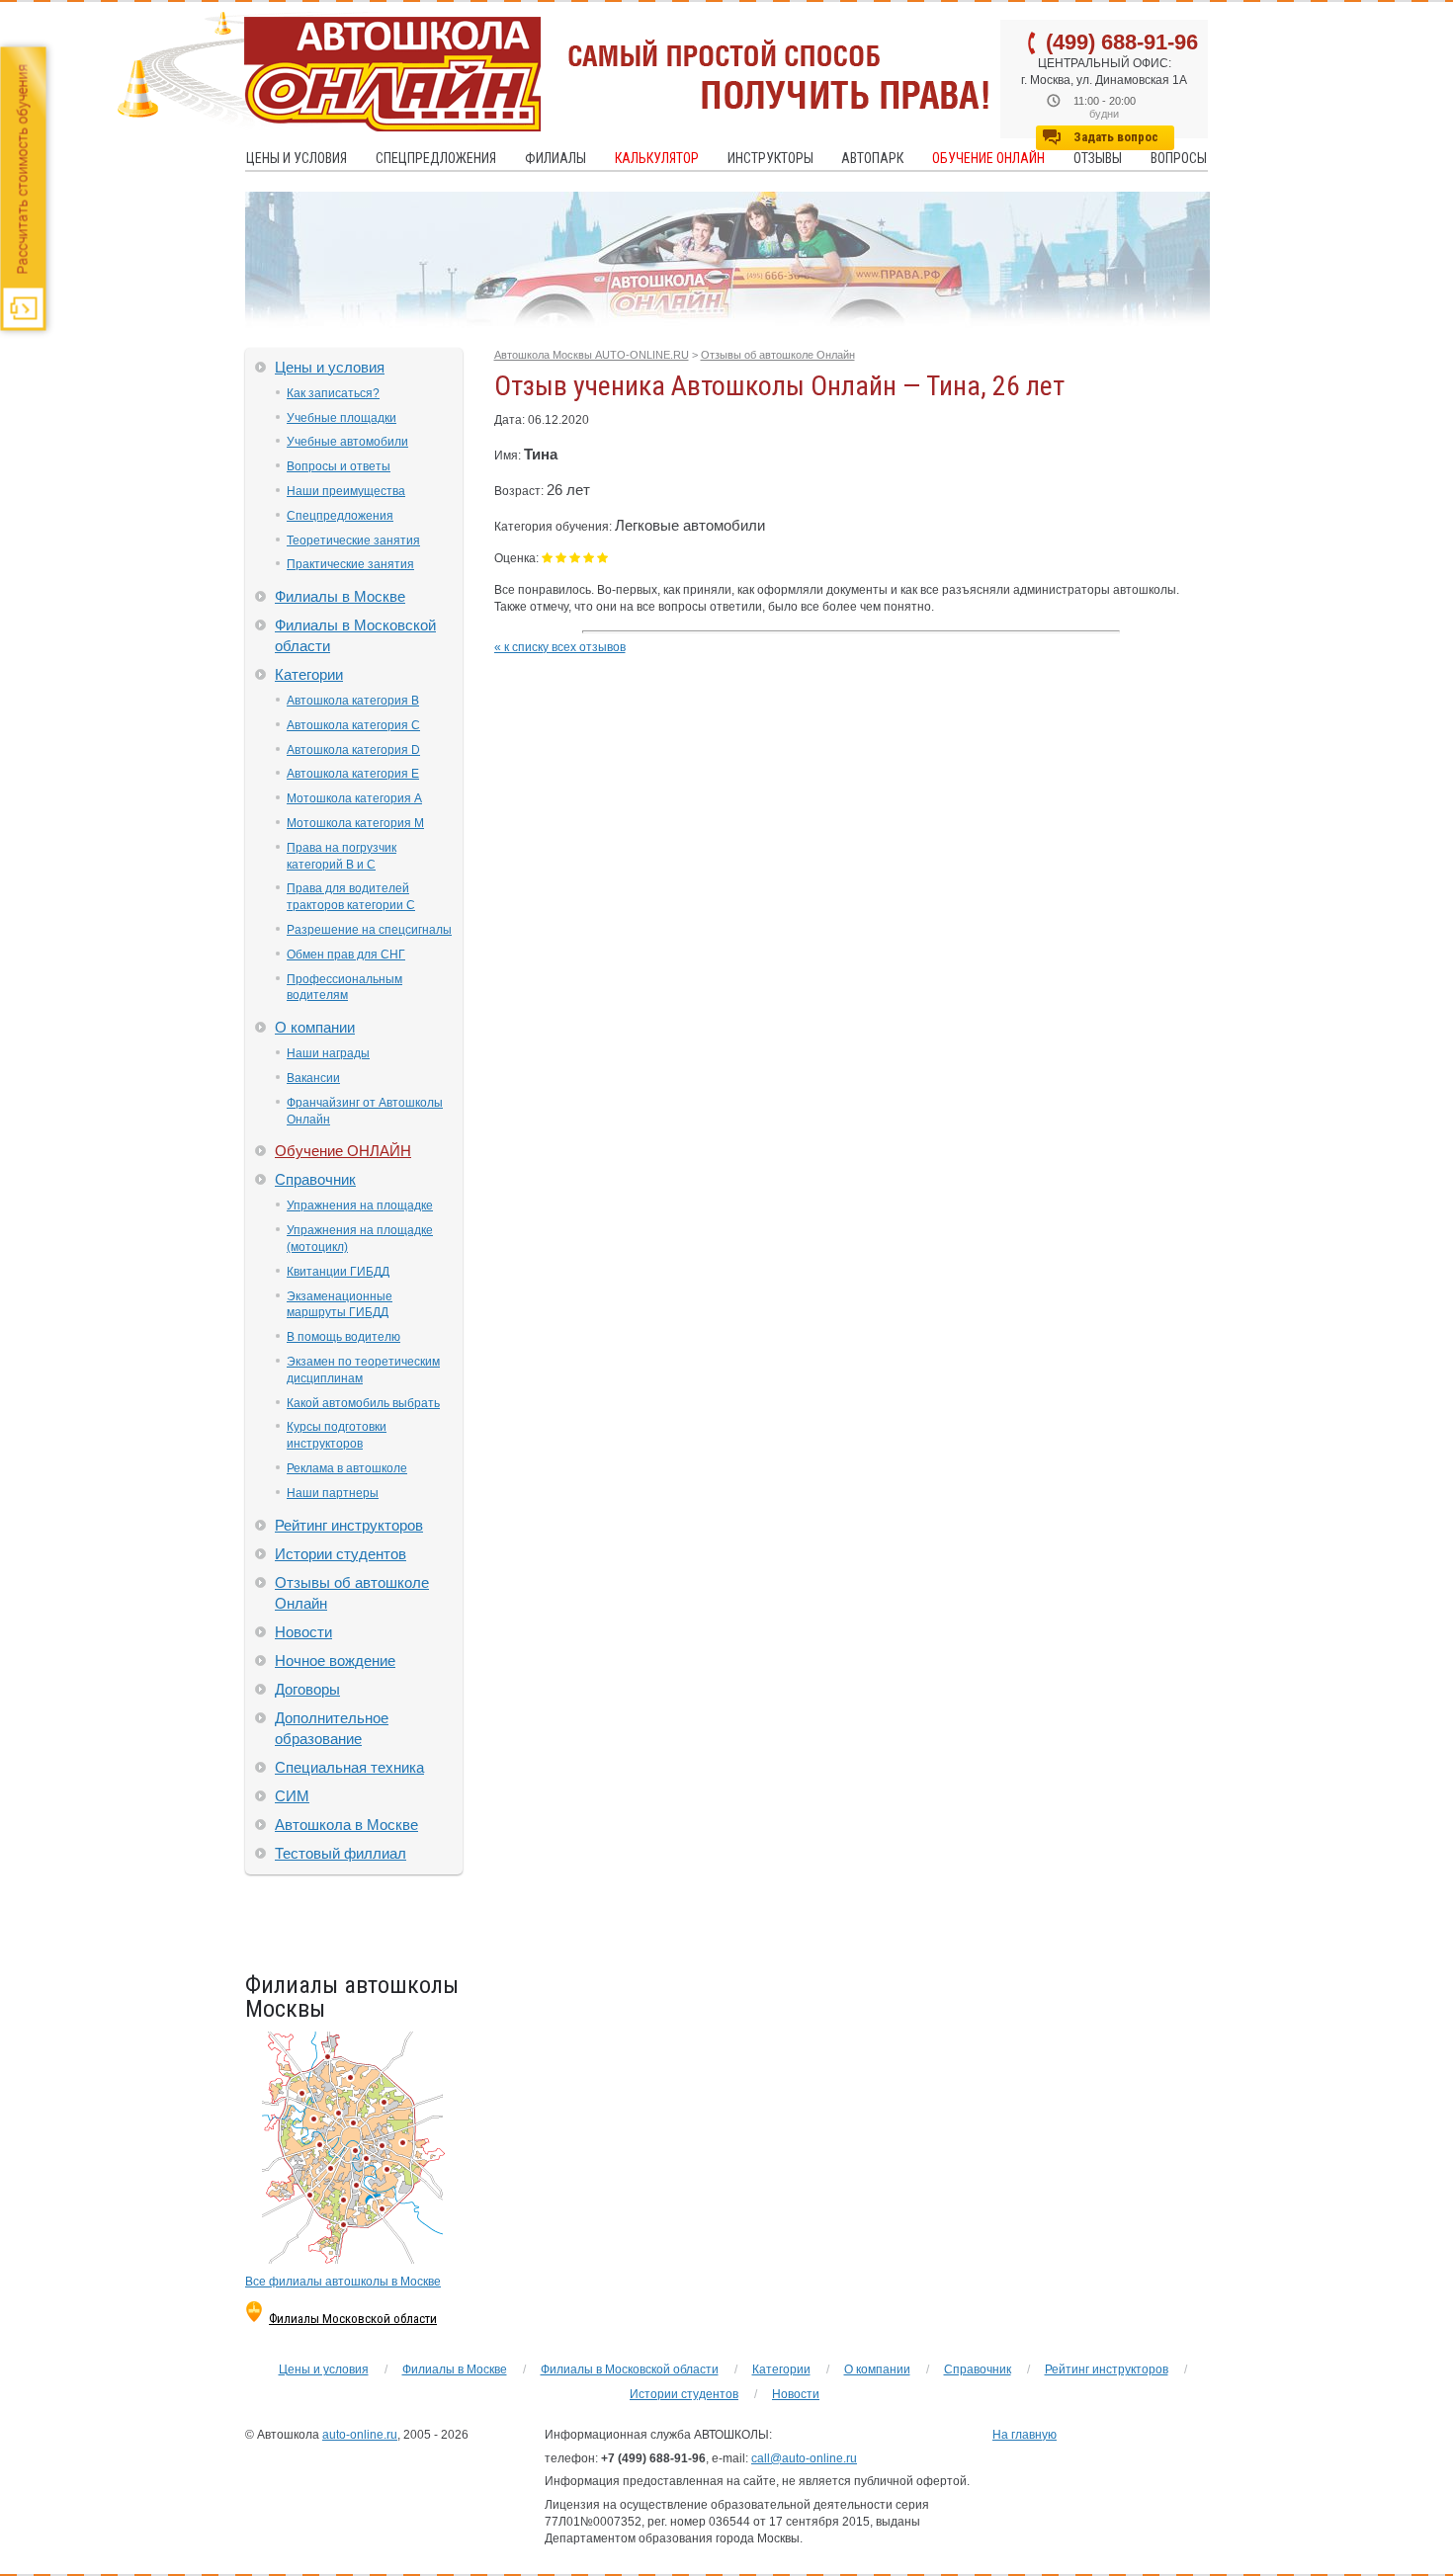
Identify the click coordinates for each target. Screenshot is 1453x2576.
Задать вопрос (1116, 137)
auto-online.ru (360, 2435)
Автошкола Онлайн (329, 72)
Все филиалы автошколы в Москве (343, 2282)
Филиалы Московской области (353, 2319)
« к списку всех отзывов (560, 647)
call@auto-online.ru (804, 2458)
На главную (1025, 2435)
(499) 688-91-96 (1122, 42)
